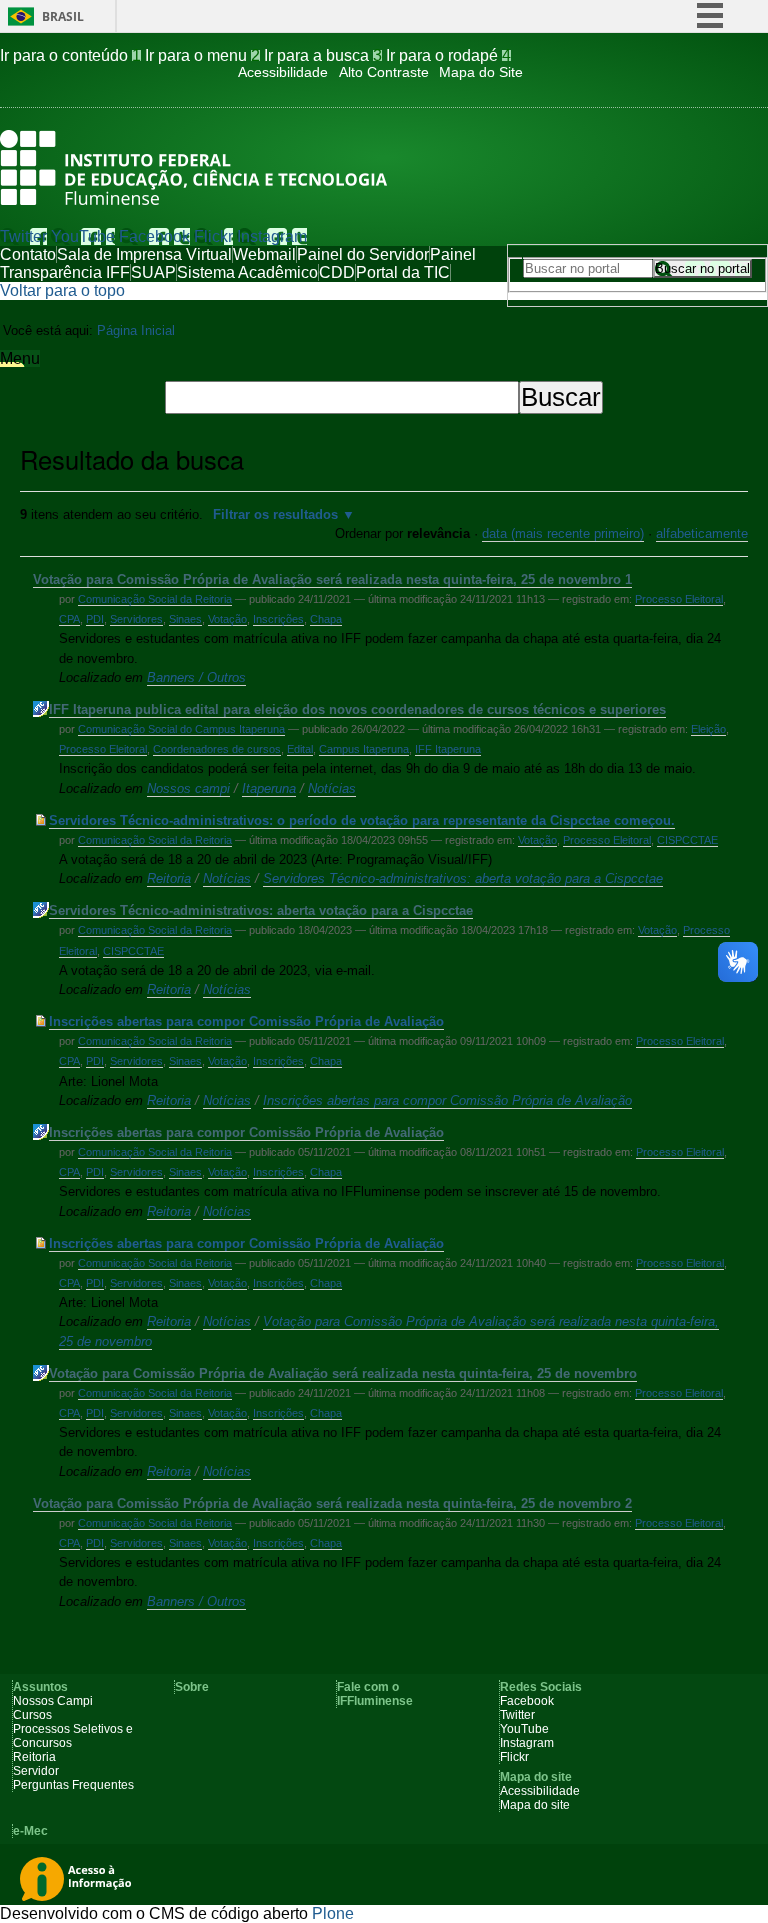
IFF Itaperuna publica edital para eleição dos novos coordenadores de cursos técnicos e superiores (357, 709)
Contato (28, 254)
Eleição (708, 729)
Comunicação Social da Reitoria (155, 599)
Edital (300, 749)
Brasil (63, 16)
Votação (227, 619)
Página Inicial (136, 330)
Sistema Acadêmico (247, 272)
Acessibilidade (283, 72)
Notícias (332, 788)
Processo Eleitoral (679, 599)
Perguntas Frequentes (73, 1785)
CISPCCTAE (687, 840)
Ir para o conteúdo (70, 55)
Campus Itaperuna (364, 749)
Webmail (264, 254)
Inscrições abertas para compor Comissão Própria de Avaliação (246, 1021)
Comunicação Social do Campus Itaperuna (181, 729)
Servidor (36, 1771)
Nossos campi (188, 788)
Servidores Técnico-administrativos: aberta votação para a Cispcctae (463, 878)
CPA (69, 619)
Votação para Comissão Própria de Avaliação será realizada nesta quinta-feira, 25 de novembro (343, 1373)
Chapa (326, 619)
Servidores (136, 619)
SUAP (153, 272)
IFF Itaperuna (448, 749)
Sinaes (185, 619)
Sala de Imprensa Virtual (144, 254)
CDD (337, 272)
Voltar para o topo (62, 290)
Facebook (154, 236)
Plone (333, 1913)
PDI (95, 619)
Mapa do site (535, 1805)
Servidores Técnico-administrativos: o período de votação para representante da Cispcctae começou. (362, 820)
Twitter (23, 236)
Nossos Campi (53, 1701)
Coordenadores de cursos (217, 749)
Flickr (213, 236)
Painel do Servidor (363, 254)
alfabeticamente (702, 533)
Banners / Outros (196, 677)
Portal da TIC (403, 272)
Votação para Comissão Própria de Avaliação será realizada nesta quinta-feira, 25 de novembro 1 (332, 579)
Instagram (272, 236)
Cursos (32, 1715)
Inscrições (278, 619)
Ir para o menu (202, 55)
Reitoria (169, 878)
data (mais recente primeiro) (563, 533)
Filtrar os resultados (275, 514)
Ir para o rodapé (448, 55)
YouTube (83, 236)
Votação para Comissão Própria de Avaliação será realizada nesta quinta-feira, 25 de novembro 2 (332, 1503)
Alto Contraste (384, 72)
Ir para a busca (323, 55)
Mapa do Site (481, 72)
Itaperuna (269, 788)
